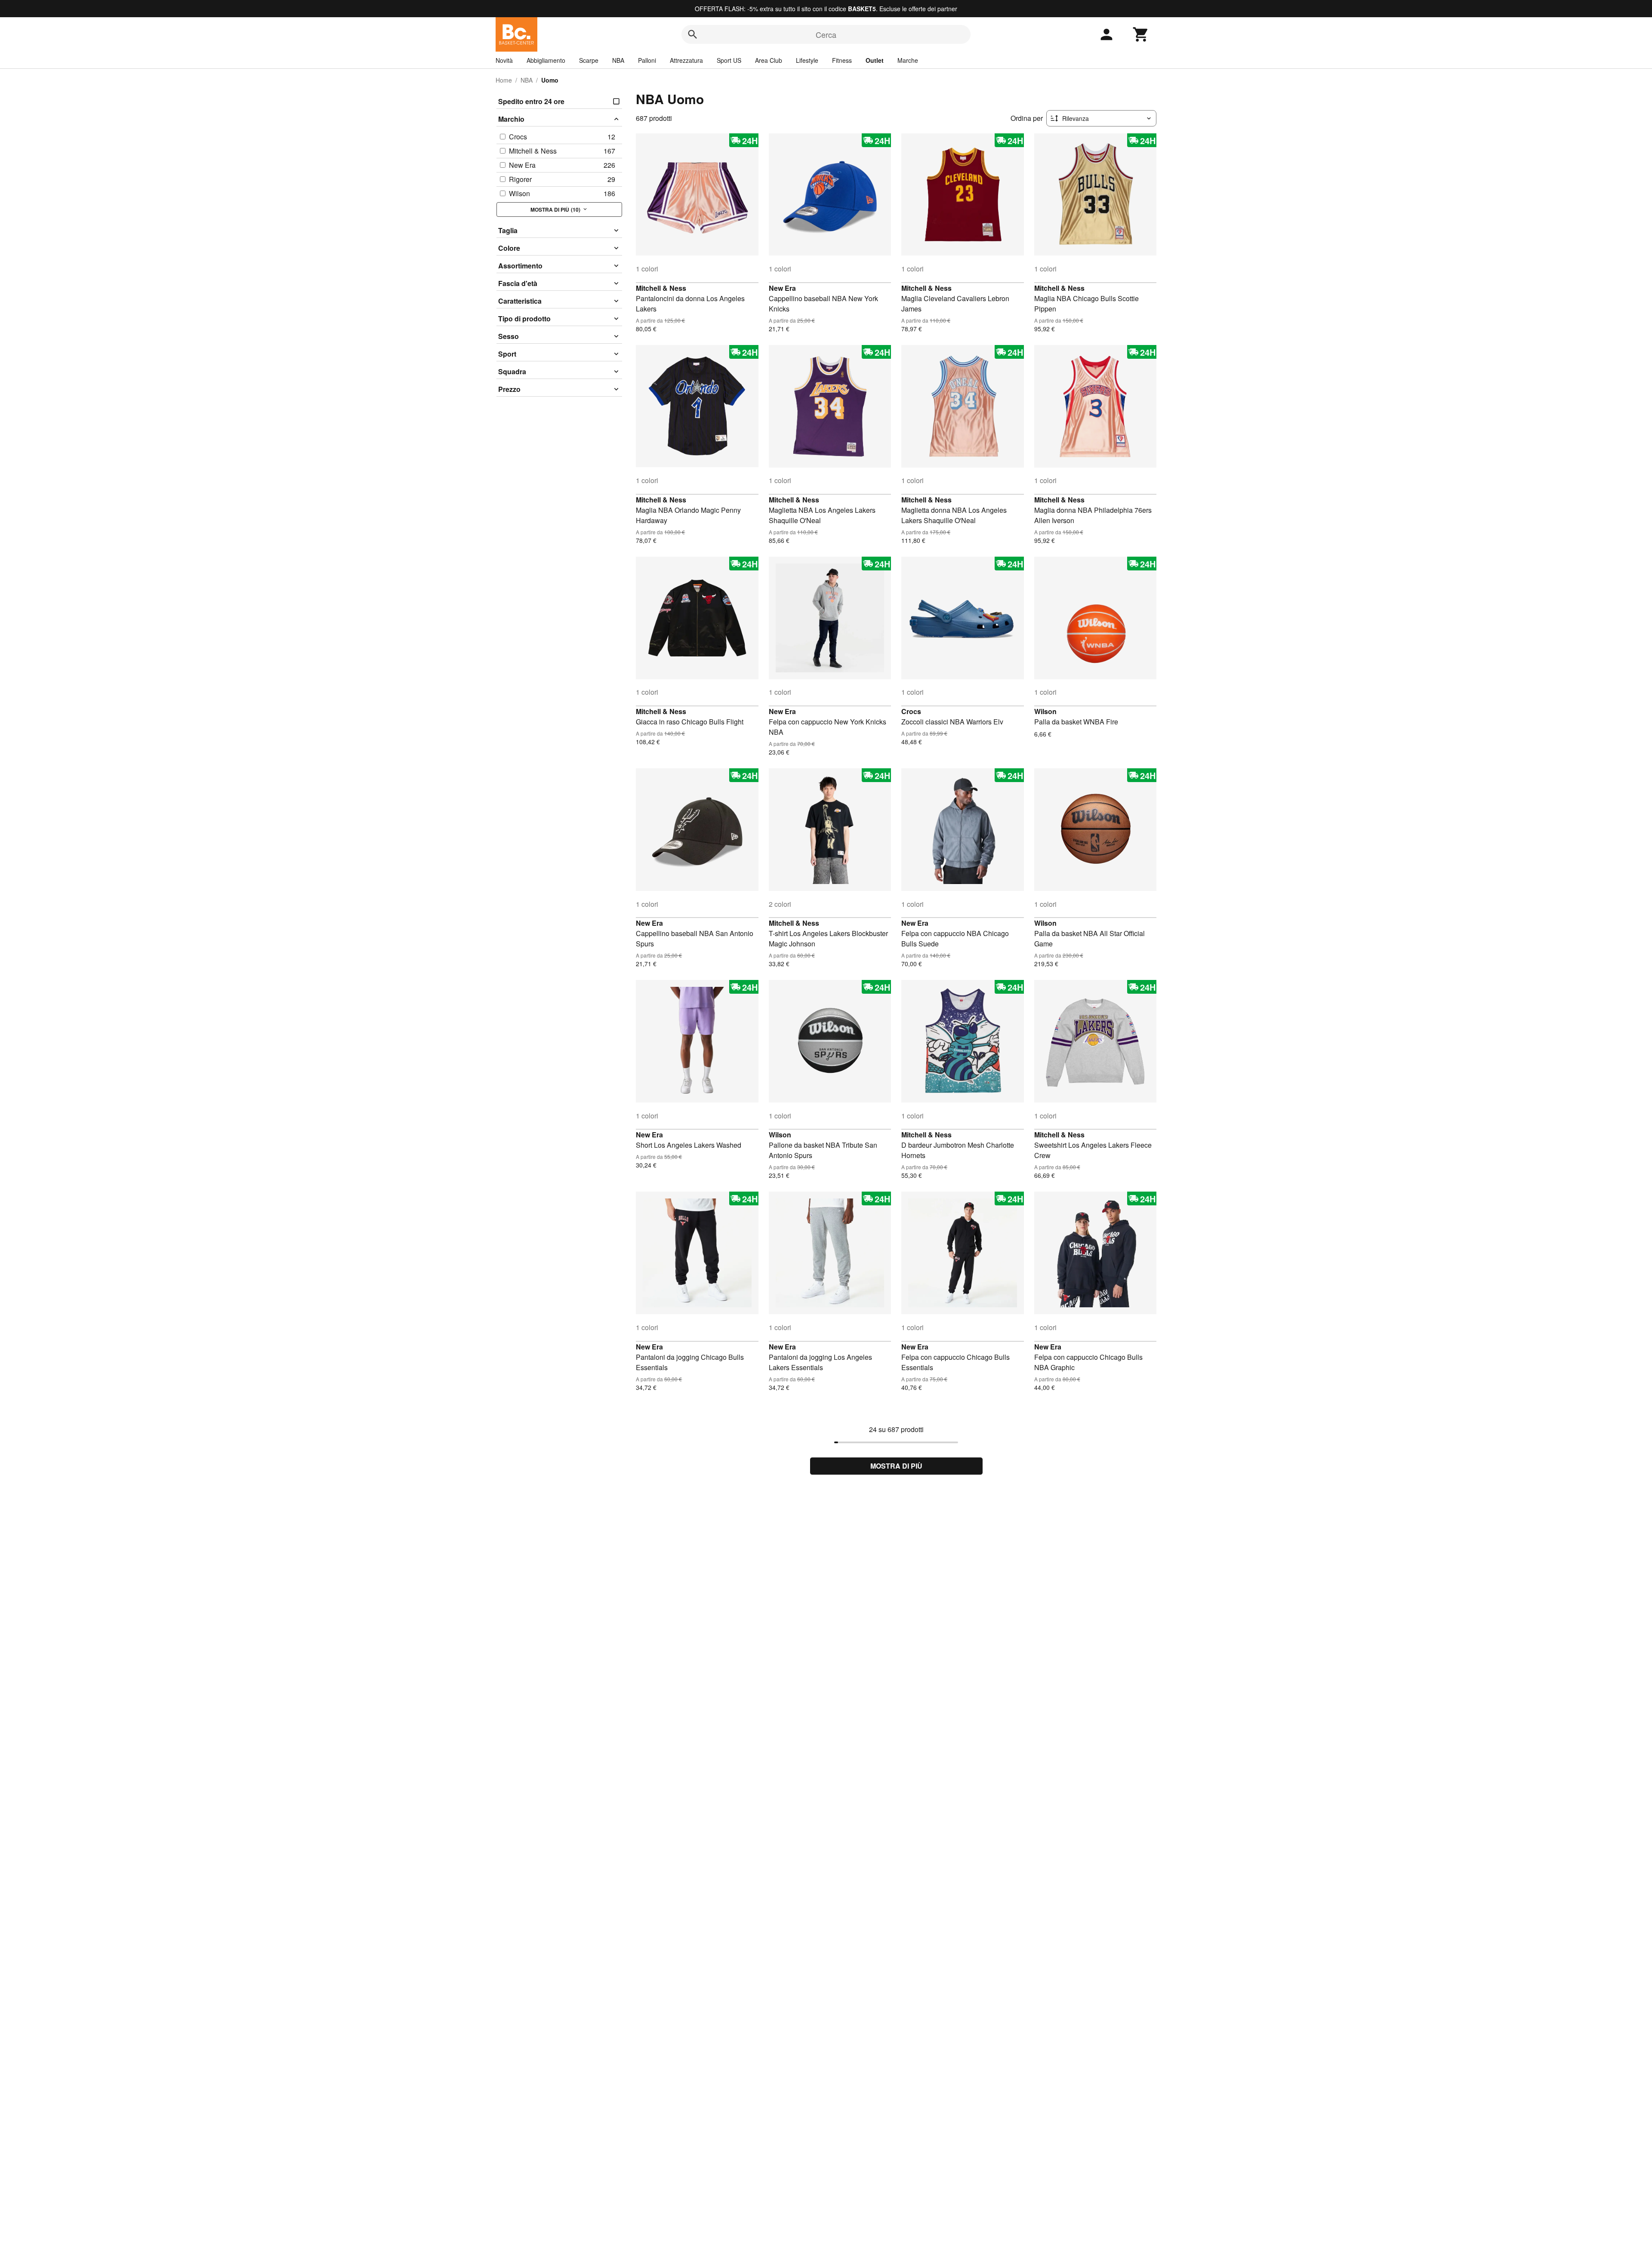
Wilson (1045, 711)
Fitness (842, 60)
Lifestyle (807, 60)
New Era (782, 288)
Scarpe (589, 60)
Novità (504, 60)
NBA (618, 60)
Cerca (826, 34)
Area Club (769, 60)
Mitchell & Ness (661, 288)
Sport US (729, 60)
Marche (908, 60)
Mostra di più (896, 1466)
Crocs (911, 711)
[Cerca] (693, 34)
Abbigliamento (546, 60)
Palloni (647, 60)
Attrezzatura (686, 60)
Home (504, 80)
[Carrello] (1141, 34)
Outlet (875, 60)
